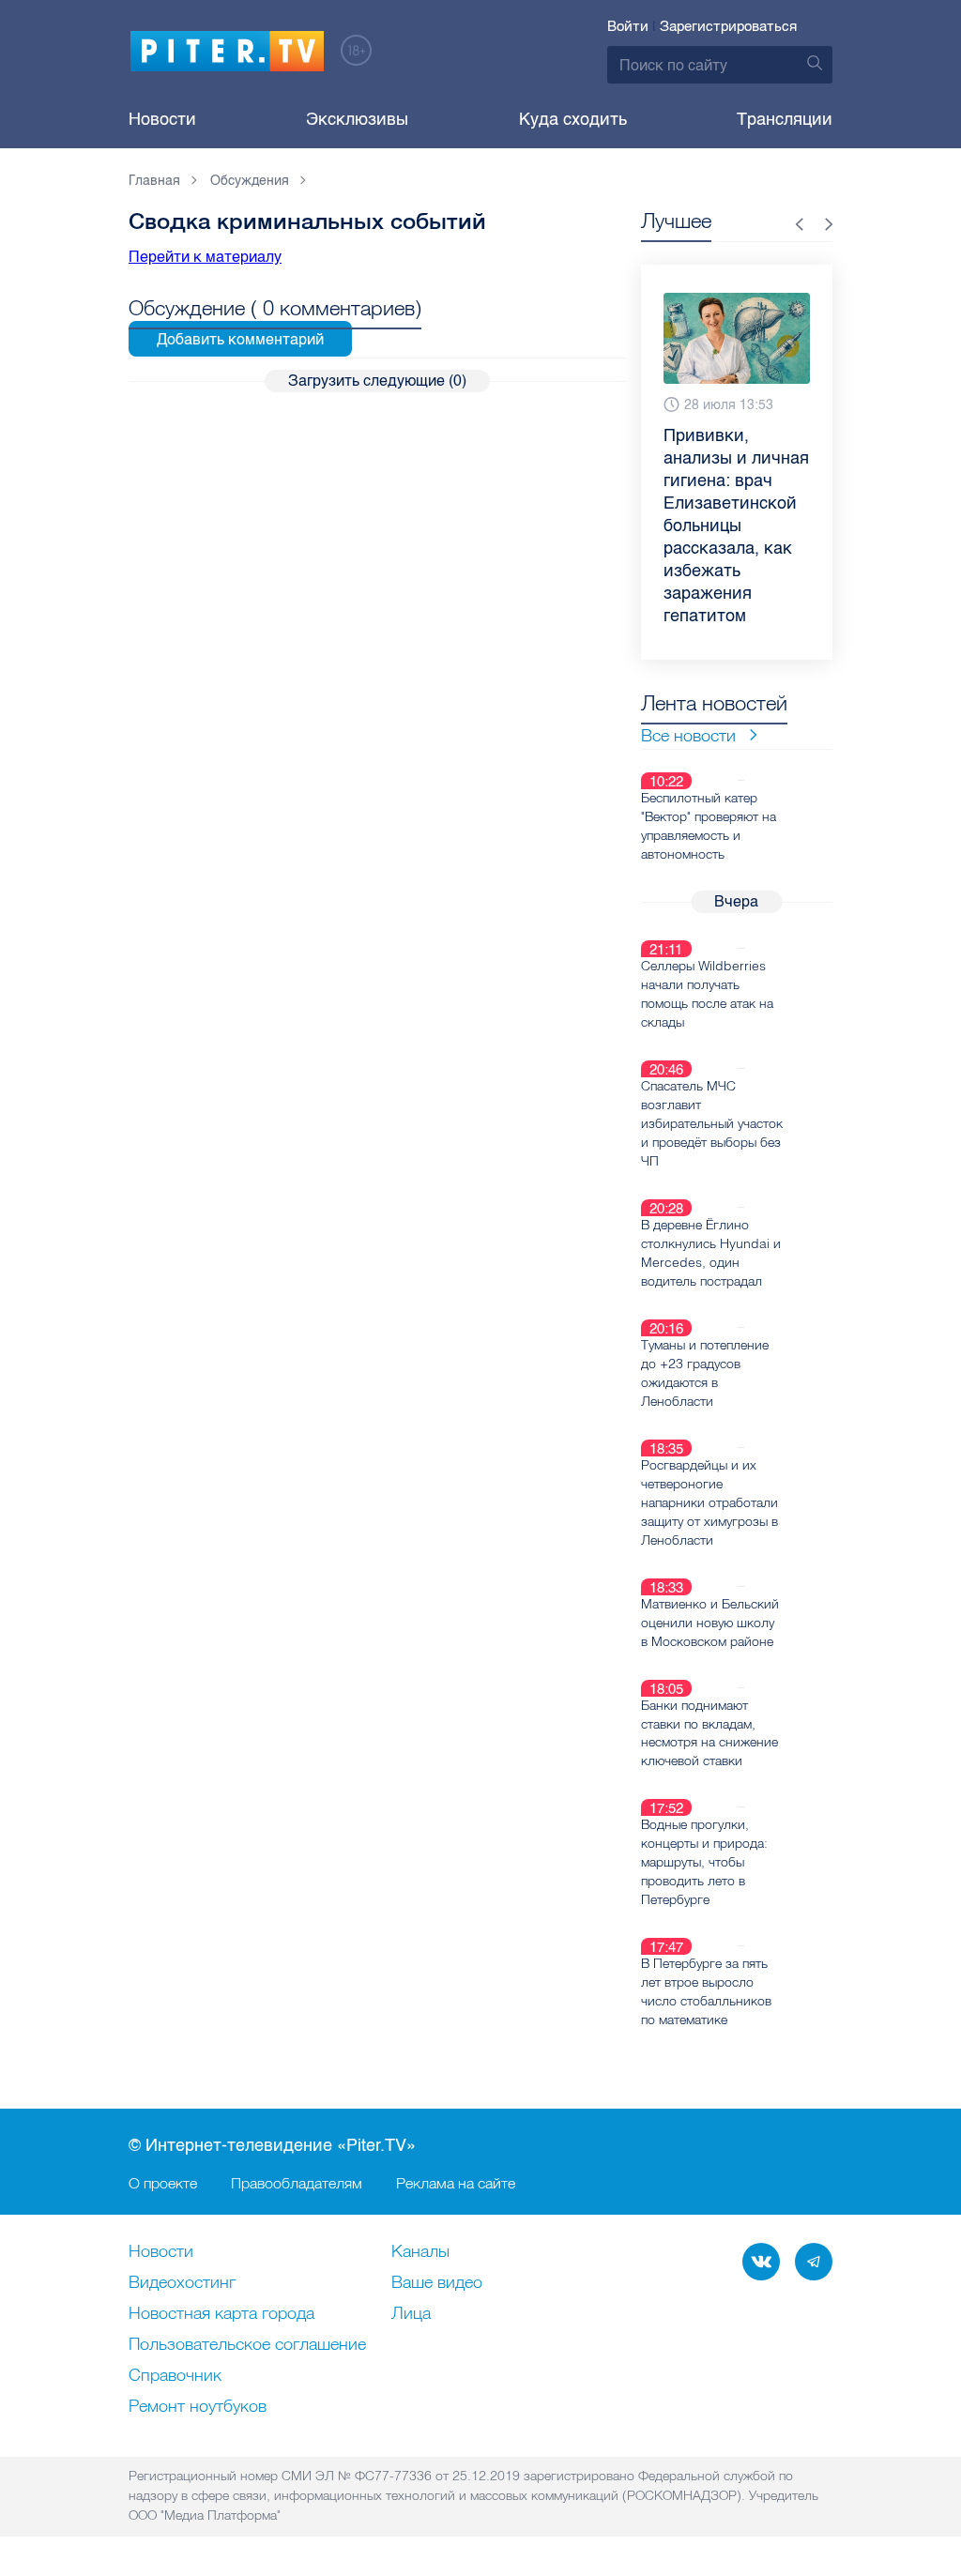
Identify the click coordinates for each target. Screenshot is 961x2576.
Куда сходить (573, 119)
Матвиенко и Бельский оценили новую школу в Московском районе (710, 1623)
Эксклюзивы (357, 119)
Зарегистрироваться (728, 26)
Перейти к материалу (205, 257)
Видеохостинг (182, 2283)
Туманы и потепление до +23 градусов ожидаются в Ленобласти (705, 1373)
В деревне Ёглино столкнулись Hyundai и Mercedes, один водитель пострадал (711, 1253)
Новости (162, 119)
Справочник (175, 2376)
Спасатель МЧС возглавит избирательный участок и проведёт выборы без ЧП (712, 1123)
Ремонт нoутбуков (198, 2407)
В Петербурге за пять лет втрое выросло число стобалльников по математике (706, 1991)
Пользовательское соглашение (247, 2345)
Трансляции (785, 119)
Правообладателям (297, 2183)
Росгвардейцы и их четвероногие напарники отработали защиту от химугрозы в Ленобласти (709, 1502)
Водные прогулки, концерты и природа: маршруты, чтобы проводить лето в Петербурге (704, 1862)
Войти (628, 26)
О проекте (163, 2183)
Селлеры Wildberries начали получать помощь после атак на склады (707, 994)
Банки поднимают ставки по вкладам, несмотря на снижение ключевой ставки (709, 1733)
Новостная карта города (221, 2314)
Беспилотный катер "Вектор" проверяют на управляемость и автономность (709, 826)
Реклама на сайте (456, 2183)
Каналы (420, 2252)
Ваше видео (437, 2283)
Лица (411, 2314)
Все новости (688, 735)
